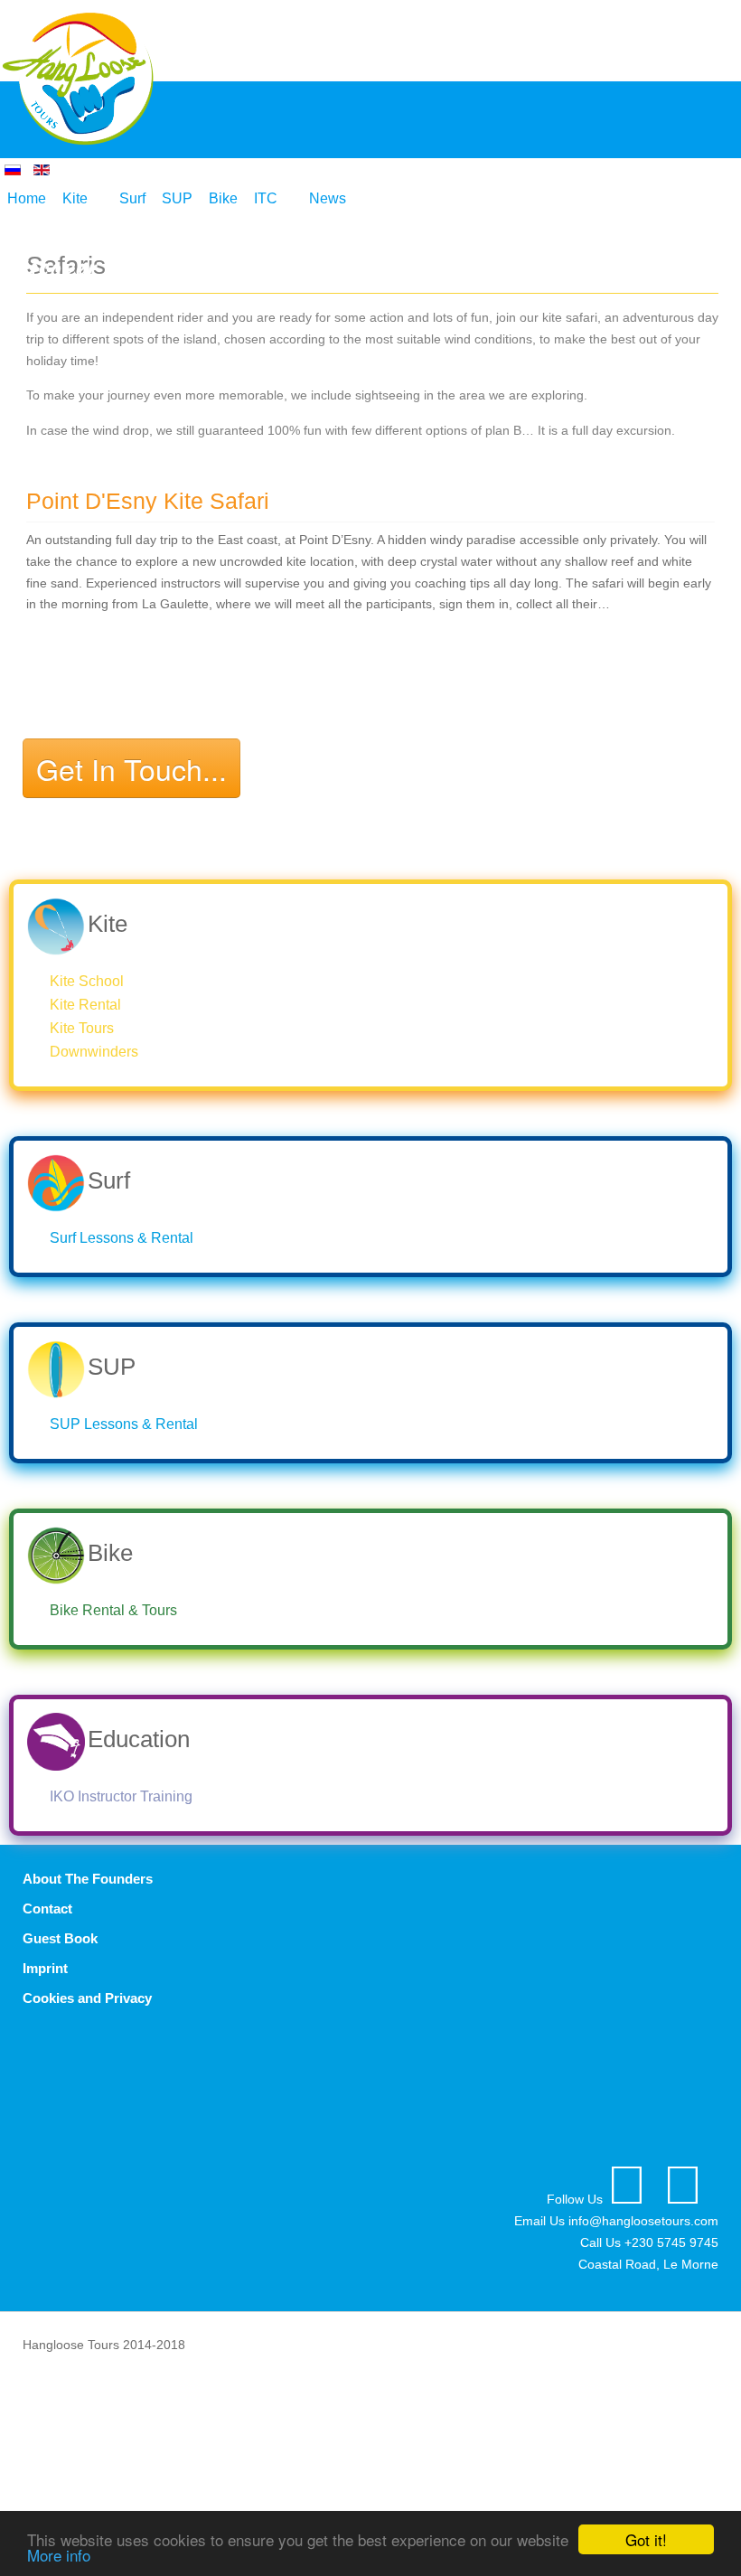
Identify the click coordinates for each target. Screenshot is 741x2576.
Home (27, 198)
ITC (266, 198)
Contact (47, 1908)
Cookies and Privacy (87, 1998)
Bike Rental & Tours (113, 1610)
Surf (132, 198)
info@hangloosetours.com (643, 2221)
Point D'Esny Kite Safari (148, 501)
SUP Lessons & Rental (124, 1424)
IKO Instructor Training (121, 1796)
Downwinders (94, 1052)
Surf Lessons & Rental (122, 1238)
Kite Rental (85, 1005)
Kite (75, 198)
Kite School (87, 981)
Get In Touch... (131, 768)
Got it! (646, 2539)
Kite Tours (82, 1028)
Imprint (45, 1968)
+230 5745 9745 (671, 2242)
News (328, 198)
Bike (223, 198)
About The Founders (88, 1879)
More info (59, 2555)
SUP (177, 198)
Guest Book (60, 1938)
